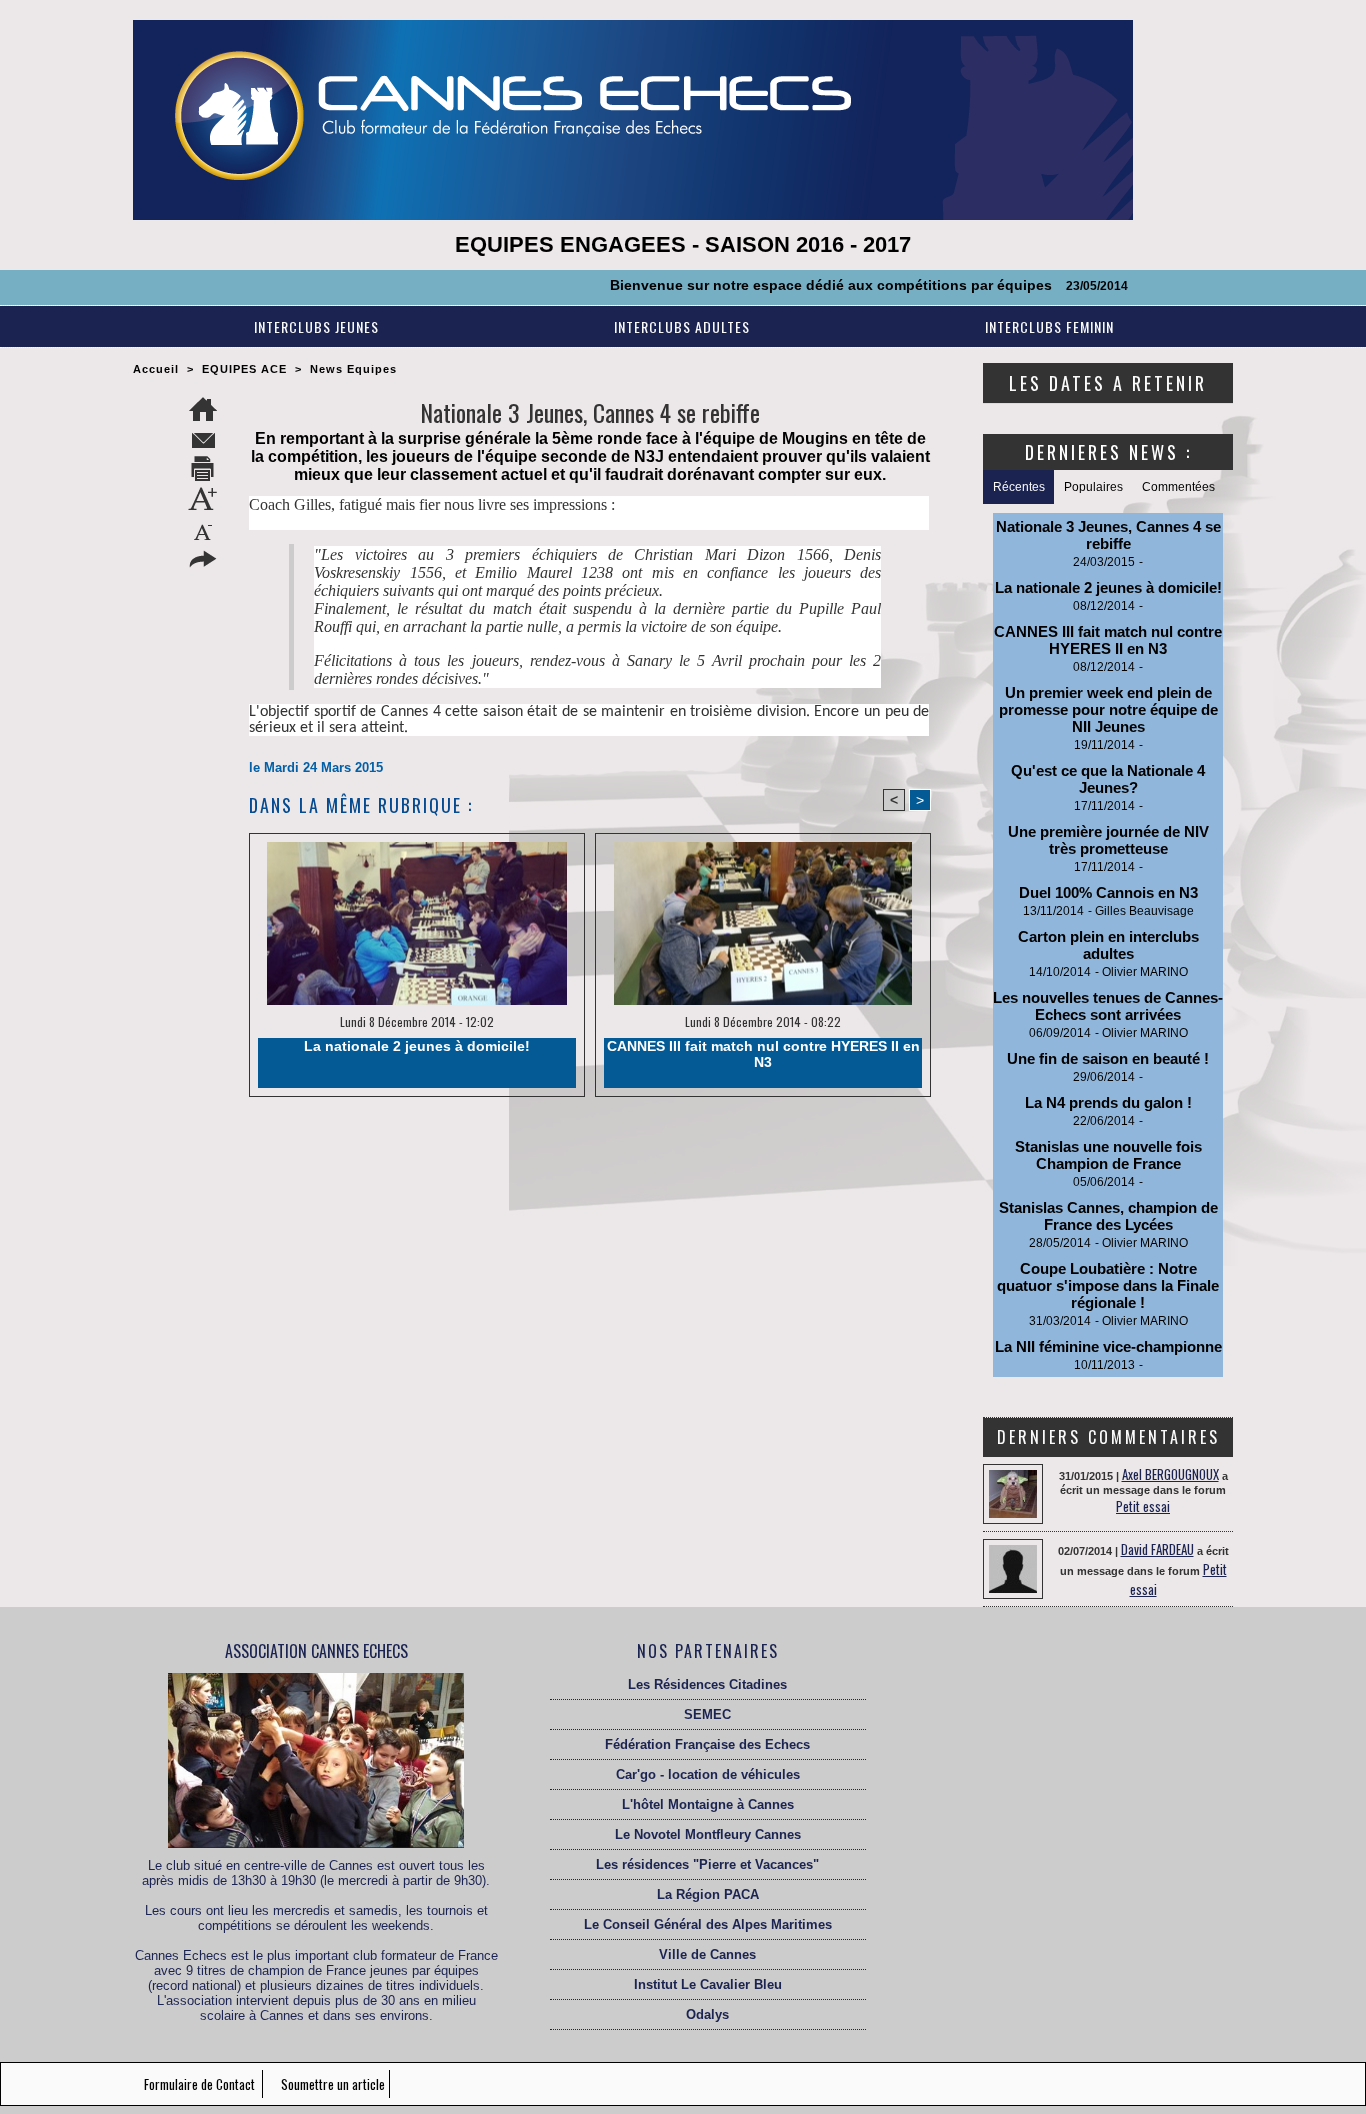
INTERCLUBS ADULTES (682, 326)
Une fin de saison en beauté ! (1108, 1058)
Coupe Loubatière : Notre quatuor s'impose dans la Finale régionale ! (1108, 1285)
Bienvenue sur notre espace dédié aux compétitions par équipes (775, 285)
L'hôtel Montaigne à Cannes (708, 1804)
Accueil (156, 369)
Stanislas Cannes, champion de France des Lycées (1108, 1216)
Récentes (1019, 487)
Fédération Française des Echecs (707, 1744)
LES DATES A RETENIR (1108, 383)
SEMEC (707, 1714)
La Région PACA (708, 1894)
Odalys (707, 2014)
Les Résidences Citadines (707, 1684)
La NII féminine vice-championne (1108, 1346)
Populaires (1093, 487)
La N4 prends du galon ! (1108, 1102)
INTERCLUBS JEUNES (316, 326)
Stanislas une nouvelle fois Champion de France (1108, 1155)
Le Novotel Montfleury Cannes (708, 1834)
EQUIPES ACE (244, 369)
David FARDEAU (1157, 1549)
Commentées (1178, 487)
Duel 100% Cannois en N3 (1108, 892)
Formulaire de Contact (201, 2084)
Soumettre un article (333, 2084)
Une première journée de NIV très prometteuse (1108, 840)
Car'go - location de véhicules (708, 1774)
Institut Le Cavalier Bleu (708, 1984)
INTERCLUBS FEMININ (1049, 326)
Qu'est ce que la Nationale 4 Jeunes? (1108, 779)
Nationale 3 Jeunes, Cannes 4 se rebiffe (1108, 535)
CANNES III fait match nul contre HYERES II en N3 (763, 1054)
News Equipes (353, 369)
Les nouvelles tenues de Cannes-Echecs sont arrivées (1108, 1006)
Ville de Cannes (707, 1954)
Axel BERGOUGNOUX (1170, 1474)
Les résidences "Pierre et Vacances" (707, 1864)
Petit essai (1143, 1506)
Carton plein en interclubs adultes (1108, 945)
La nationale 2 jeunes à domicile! (417, 1046)
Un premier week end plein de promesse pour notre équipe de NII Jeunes (1108, 709)
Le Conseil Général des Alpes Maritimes (708, 1924)
